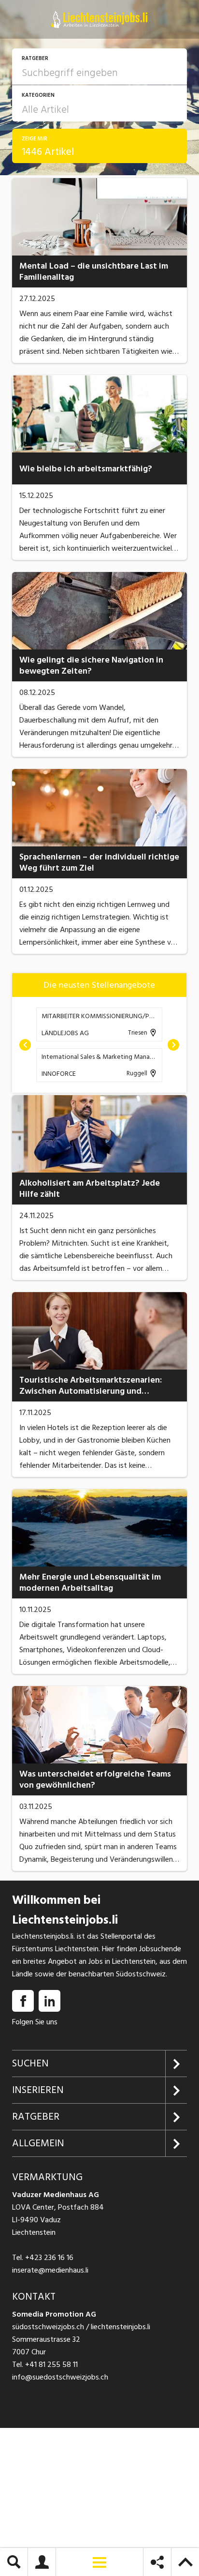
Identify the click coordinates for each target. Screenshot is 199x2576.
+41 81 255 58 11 (51, 2365)
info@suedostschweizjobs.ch (60, 2377)
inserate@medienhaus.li (50, 2270)
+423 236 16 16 (49, 2258)
